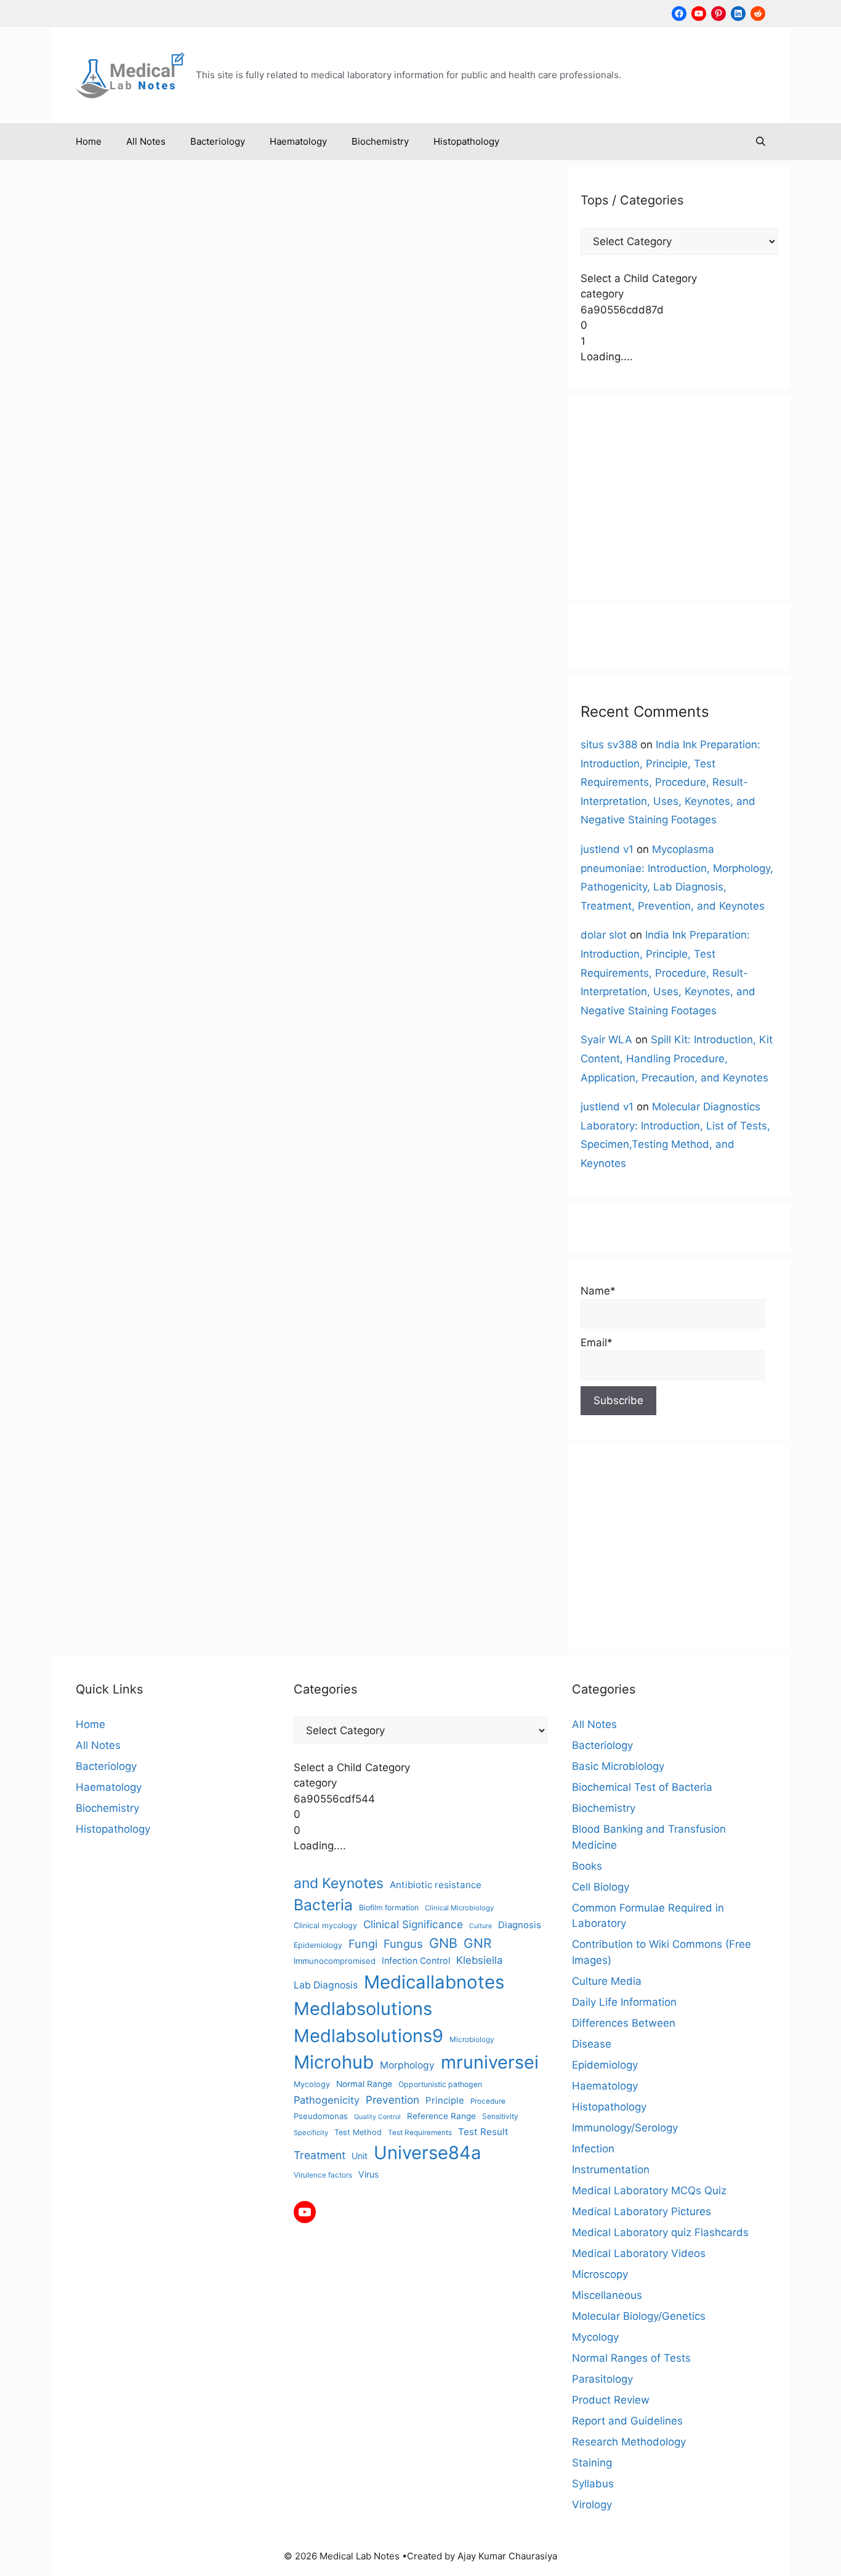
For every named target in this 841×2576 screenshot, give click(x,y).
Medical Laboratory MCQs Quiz (649, 2190)
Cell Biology (601, 1887)
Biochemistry (380, 141)
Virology (592, 2505)
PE (265, 821)
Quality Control (377, 2117)
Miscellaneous (210, 647)
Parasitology (602, 2379)
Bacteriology (218, 141)
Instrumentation (611, 2170)
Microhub (235, 808)
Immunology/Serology (625, 2128)
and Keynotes (183, 660)
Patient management (212, 821)
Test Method (358, 2132)
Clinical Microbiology (459, 1908)
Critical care (141, 714)
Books (587, 1866)
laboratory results (194, 781)
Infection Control (416, 1960)
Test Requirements (420, 2133)
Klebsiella (479, 1960)
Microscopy (600, 2274)
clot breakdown (146, 701)
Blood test (193, 674)
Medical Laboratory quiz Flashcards (660, 2232)
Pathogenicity (327, 2100)
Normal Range (364, 2084)
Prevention (392, 2100)
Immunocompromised (335, 1961)
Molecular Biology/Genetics (639, 2316)
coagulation (87, 714)
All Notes (146, 141)
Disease (592, 2044)
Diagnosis (137, 727)
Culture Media (607, 1981)
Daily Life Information (624, 2002)
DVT (238, 741)
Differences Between (624, 2023)
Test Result (483, 2132)
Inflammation (90, 781)
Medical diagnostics (166, 794)
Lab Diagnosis (326, 1985)
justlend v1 (607, 849)
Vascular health (202, 874)
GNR (477, 1943)
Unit (360, 2156)
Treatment (320, 2155)
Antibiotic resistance (436, 1885)
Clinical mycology (325, 1925)
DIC (237, 727)
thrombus (193, 861)
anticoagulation (247, 660)
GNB (443, 1943)
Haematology (298, 141)
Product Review (611, 2400)
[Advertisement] (679, 498)
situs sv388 (609, 745)
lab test (137, 781)
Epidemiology (318, 1945)
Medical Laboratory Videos (639, 2253)
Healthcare (86, 768)
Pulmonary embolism (107, 834)
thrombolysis (140, 861)
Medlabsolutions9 (174, 808)
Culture (481, 1926)
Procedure (488, 2101)
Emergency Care (126, 754)
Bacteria (323, 1905)
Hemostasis (138, 768)
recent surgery (232, 834)
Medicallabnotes (246, 794)
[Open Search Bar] (761, 142)
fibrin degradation (227, 754)
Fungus (403, 1944)
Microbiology (472, 2039)
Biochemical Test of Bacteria (642, 1787)
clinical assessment (103, 687)
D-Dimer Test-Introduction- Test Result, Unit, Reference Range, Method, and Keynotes (174, 300)
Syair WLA (606, 1040)
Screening (118, 848)
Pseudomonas (321, 2116)
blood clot (84, 674)
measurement (92, 794)
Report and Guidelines (627, 2421)
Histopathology (466, 141)
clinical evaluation (184, 687)
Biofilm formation (389, 1908)
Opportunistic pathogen (440, 2084)
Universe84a (139, 874)
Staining (592, 2463)
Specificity (211, 848)
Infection (247, 768)
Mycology (312, 2084)
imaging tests (196, 768)
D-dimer (187, 714)
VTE (154, 888)
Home (89, 141)
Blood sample (139, 674)
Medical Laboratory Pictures (642, 2211)
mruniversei (87, 821)
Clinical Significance (413, 1924)
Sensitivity (164, 848)
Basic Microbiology (618, 1766)
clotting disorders (219, 701)
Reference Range (441, 2116)
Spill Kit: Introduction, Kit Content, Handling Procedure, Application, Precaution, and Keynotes (677, 1058)
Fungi (363, 1944)
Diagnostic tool (193, 727)
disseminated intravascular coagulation (144, 741)
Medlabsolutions (98, 808)
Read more (103, 608)
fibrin (176, 754)
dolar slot (604, 935)
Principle (445, 2100)
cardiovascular (249, 674)
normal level (140, 821)
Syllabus (593, 2484)
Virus (368, 2174)
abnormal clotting (114, 660)
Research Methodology (629, 2442)
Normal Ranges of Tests (631, 2358)
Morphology (407, 2065)
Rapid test (176, 834)
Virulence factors (323, 2175)
